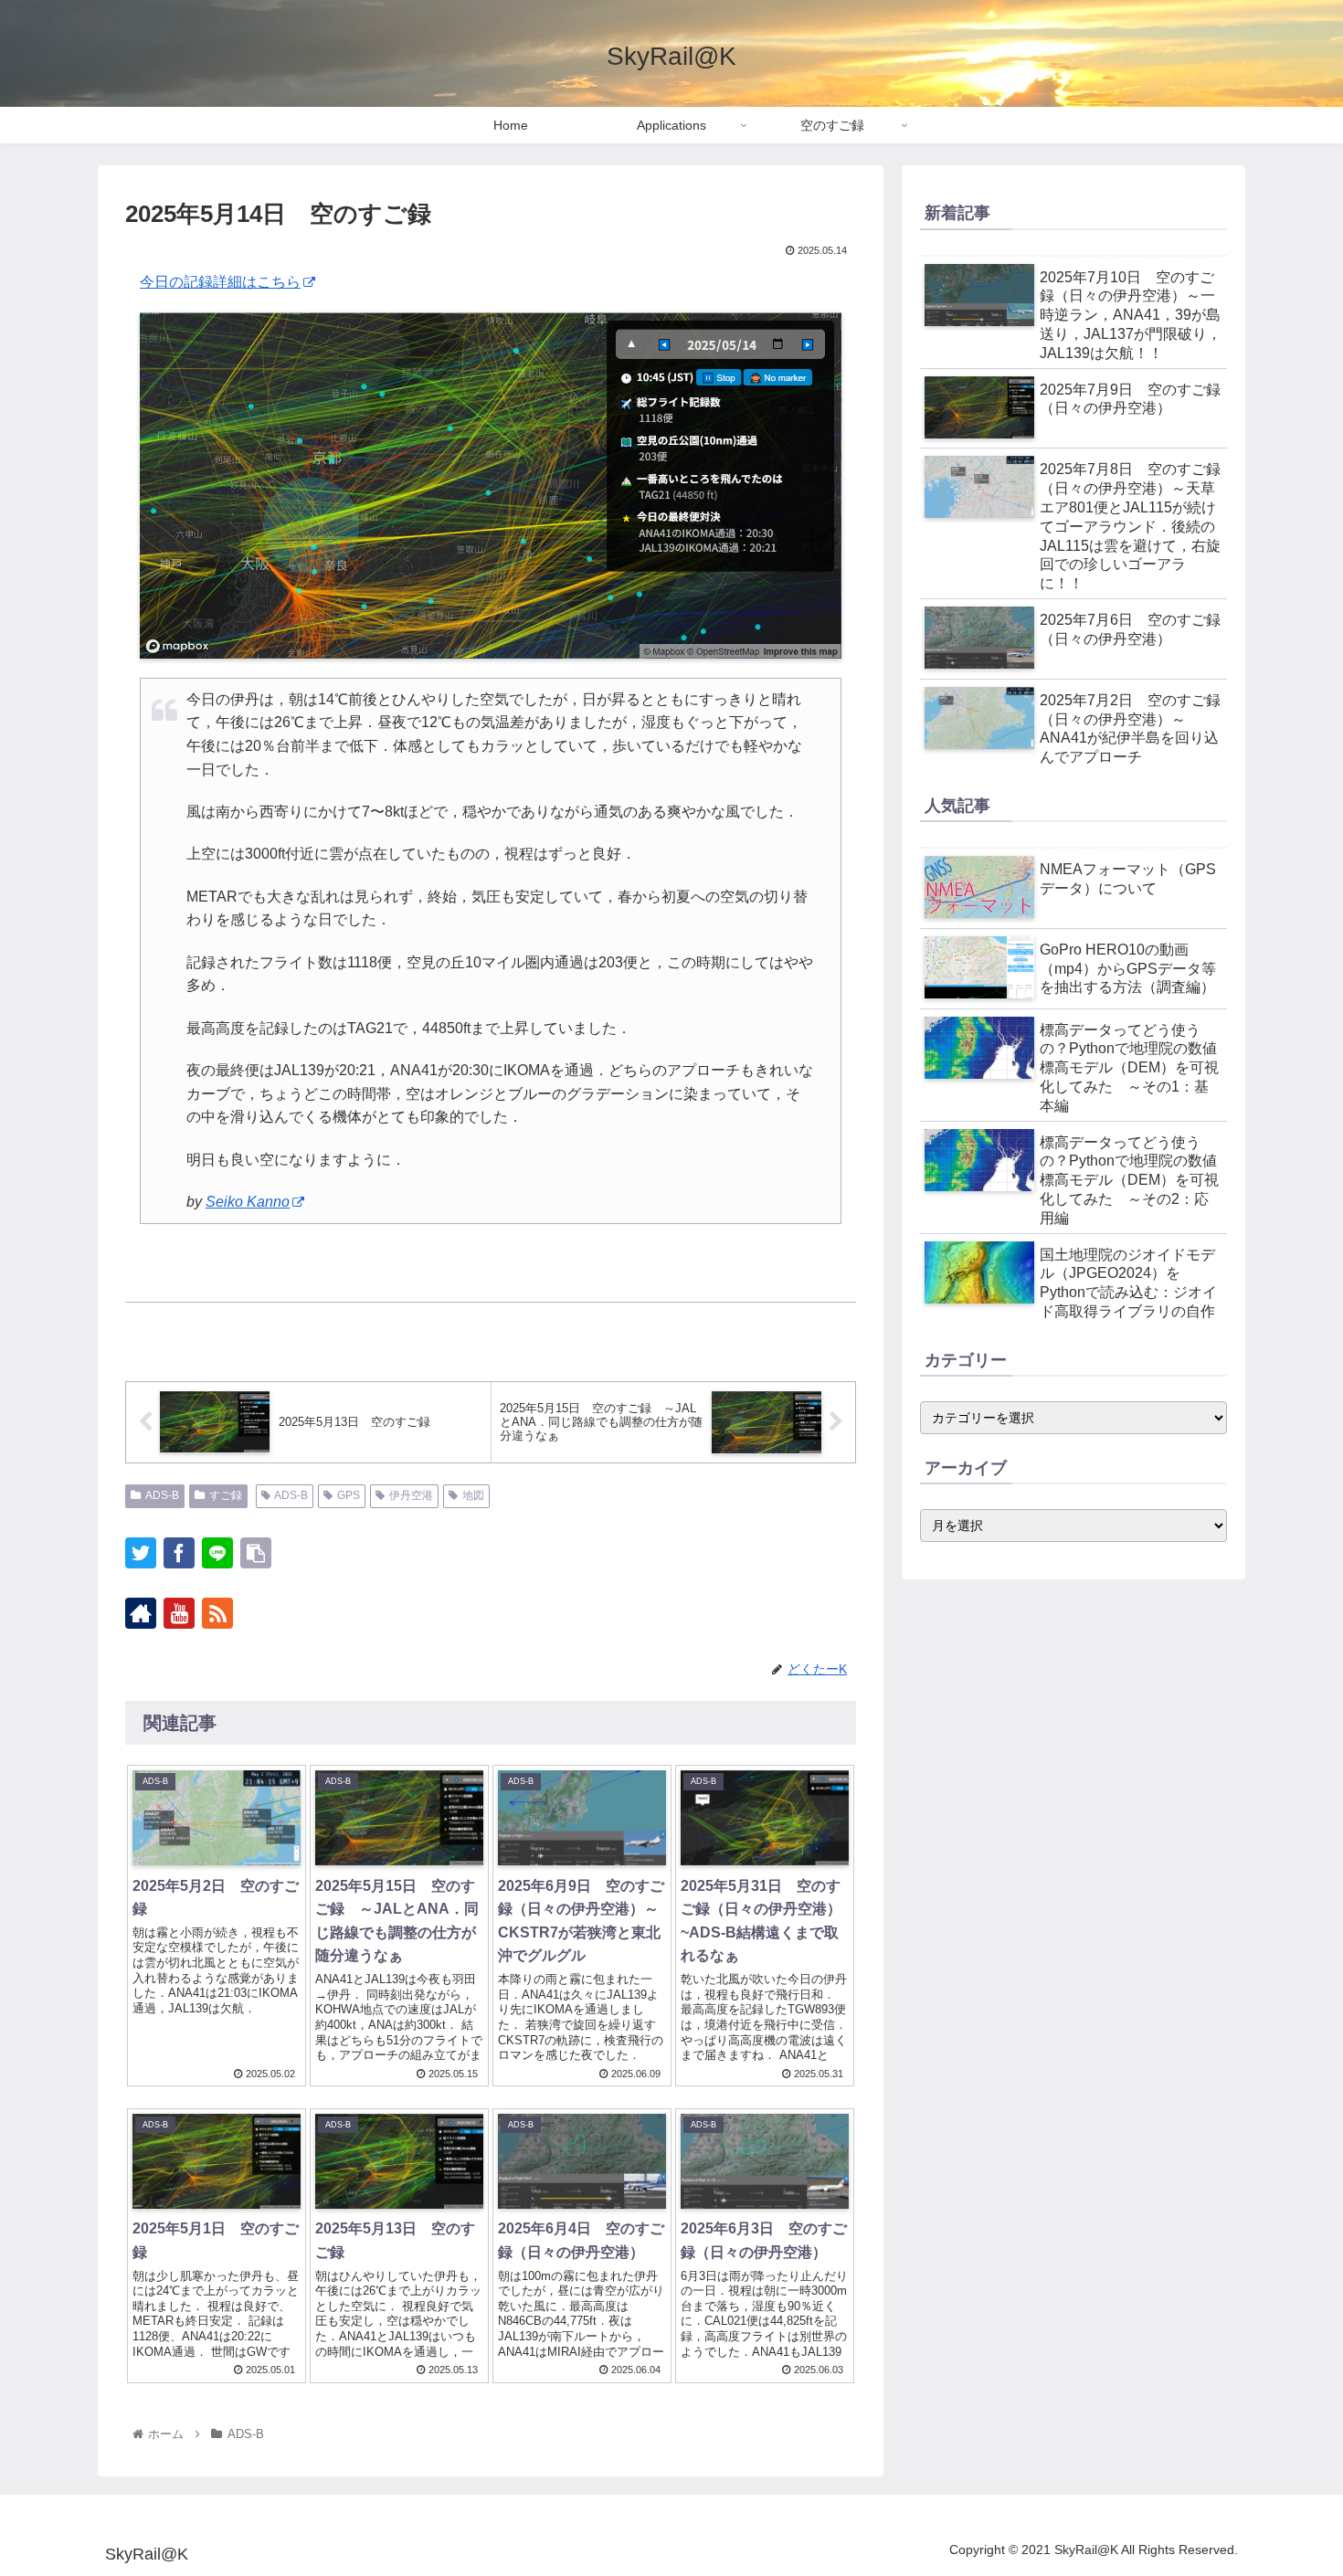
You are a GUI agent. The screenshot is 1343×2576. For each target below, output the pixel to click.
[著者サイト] (141, 1613)
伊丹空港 (411, 1495)
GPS (349, 1495)
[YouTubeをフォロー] (179, 1613)
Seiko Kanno (248, 1202)
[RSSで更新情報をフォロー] (217, 1613)
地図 (473, 1495)
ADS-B (162, 1495)
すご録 (226, 1495)
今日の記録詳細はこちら (220, 282)
